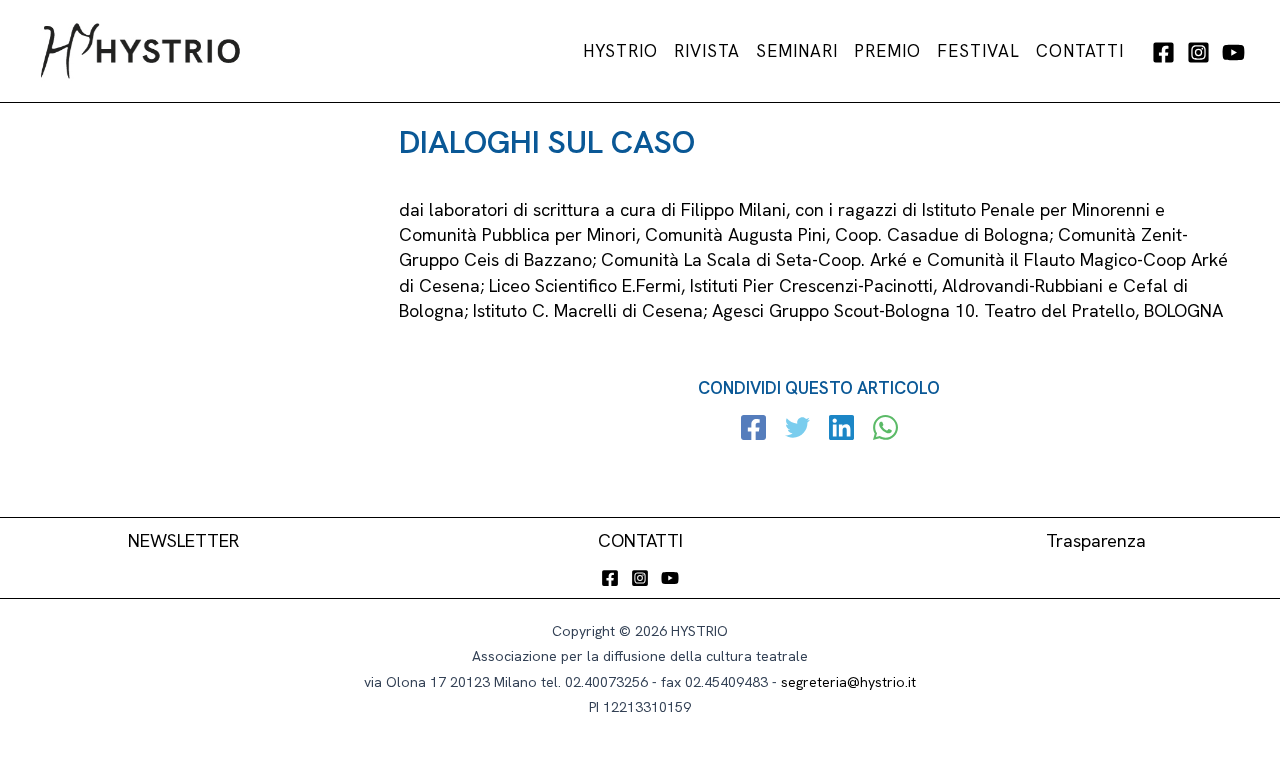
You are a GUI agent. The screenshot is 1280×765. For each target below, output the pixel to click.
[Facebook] (1163, 52)
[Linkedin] (841, 430)
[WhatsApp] (885, 430)
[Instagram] (1198, 52)
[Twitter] (797, 430)
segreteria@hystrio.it (848, 682)
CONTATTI (640, 540)
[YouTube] (1233, 52)
